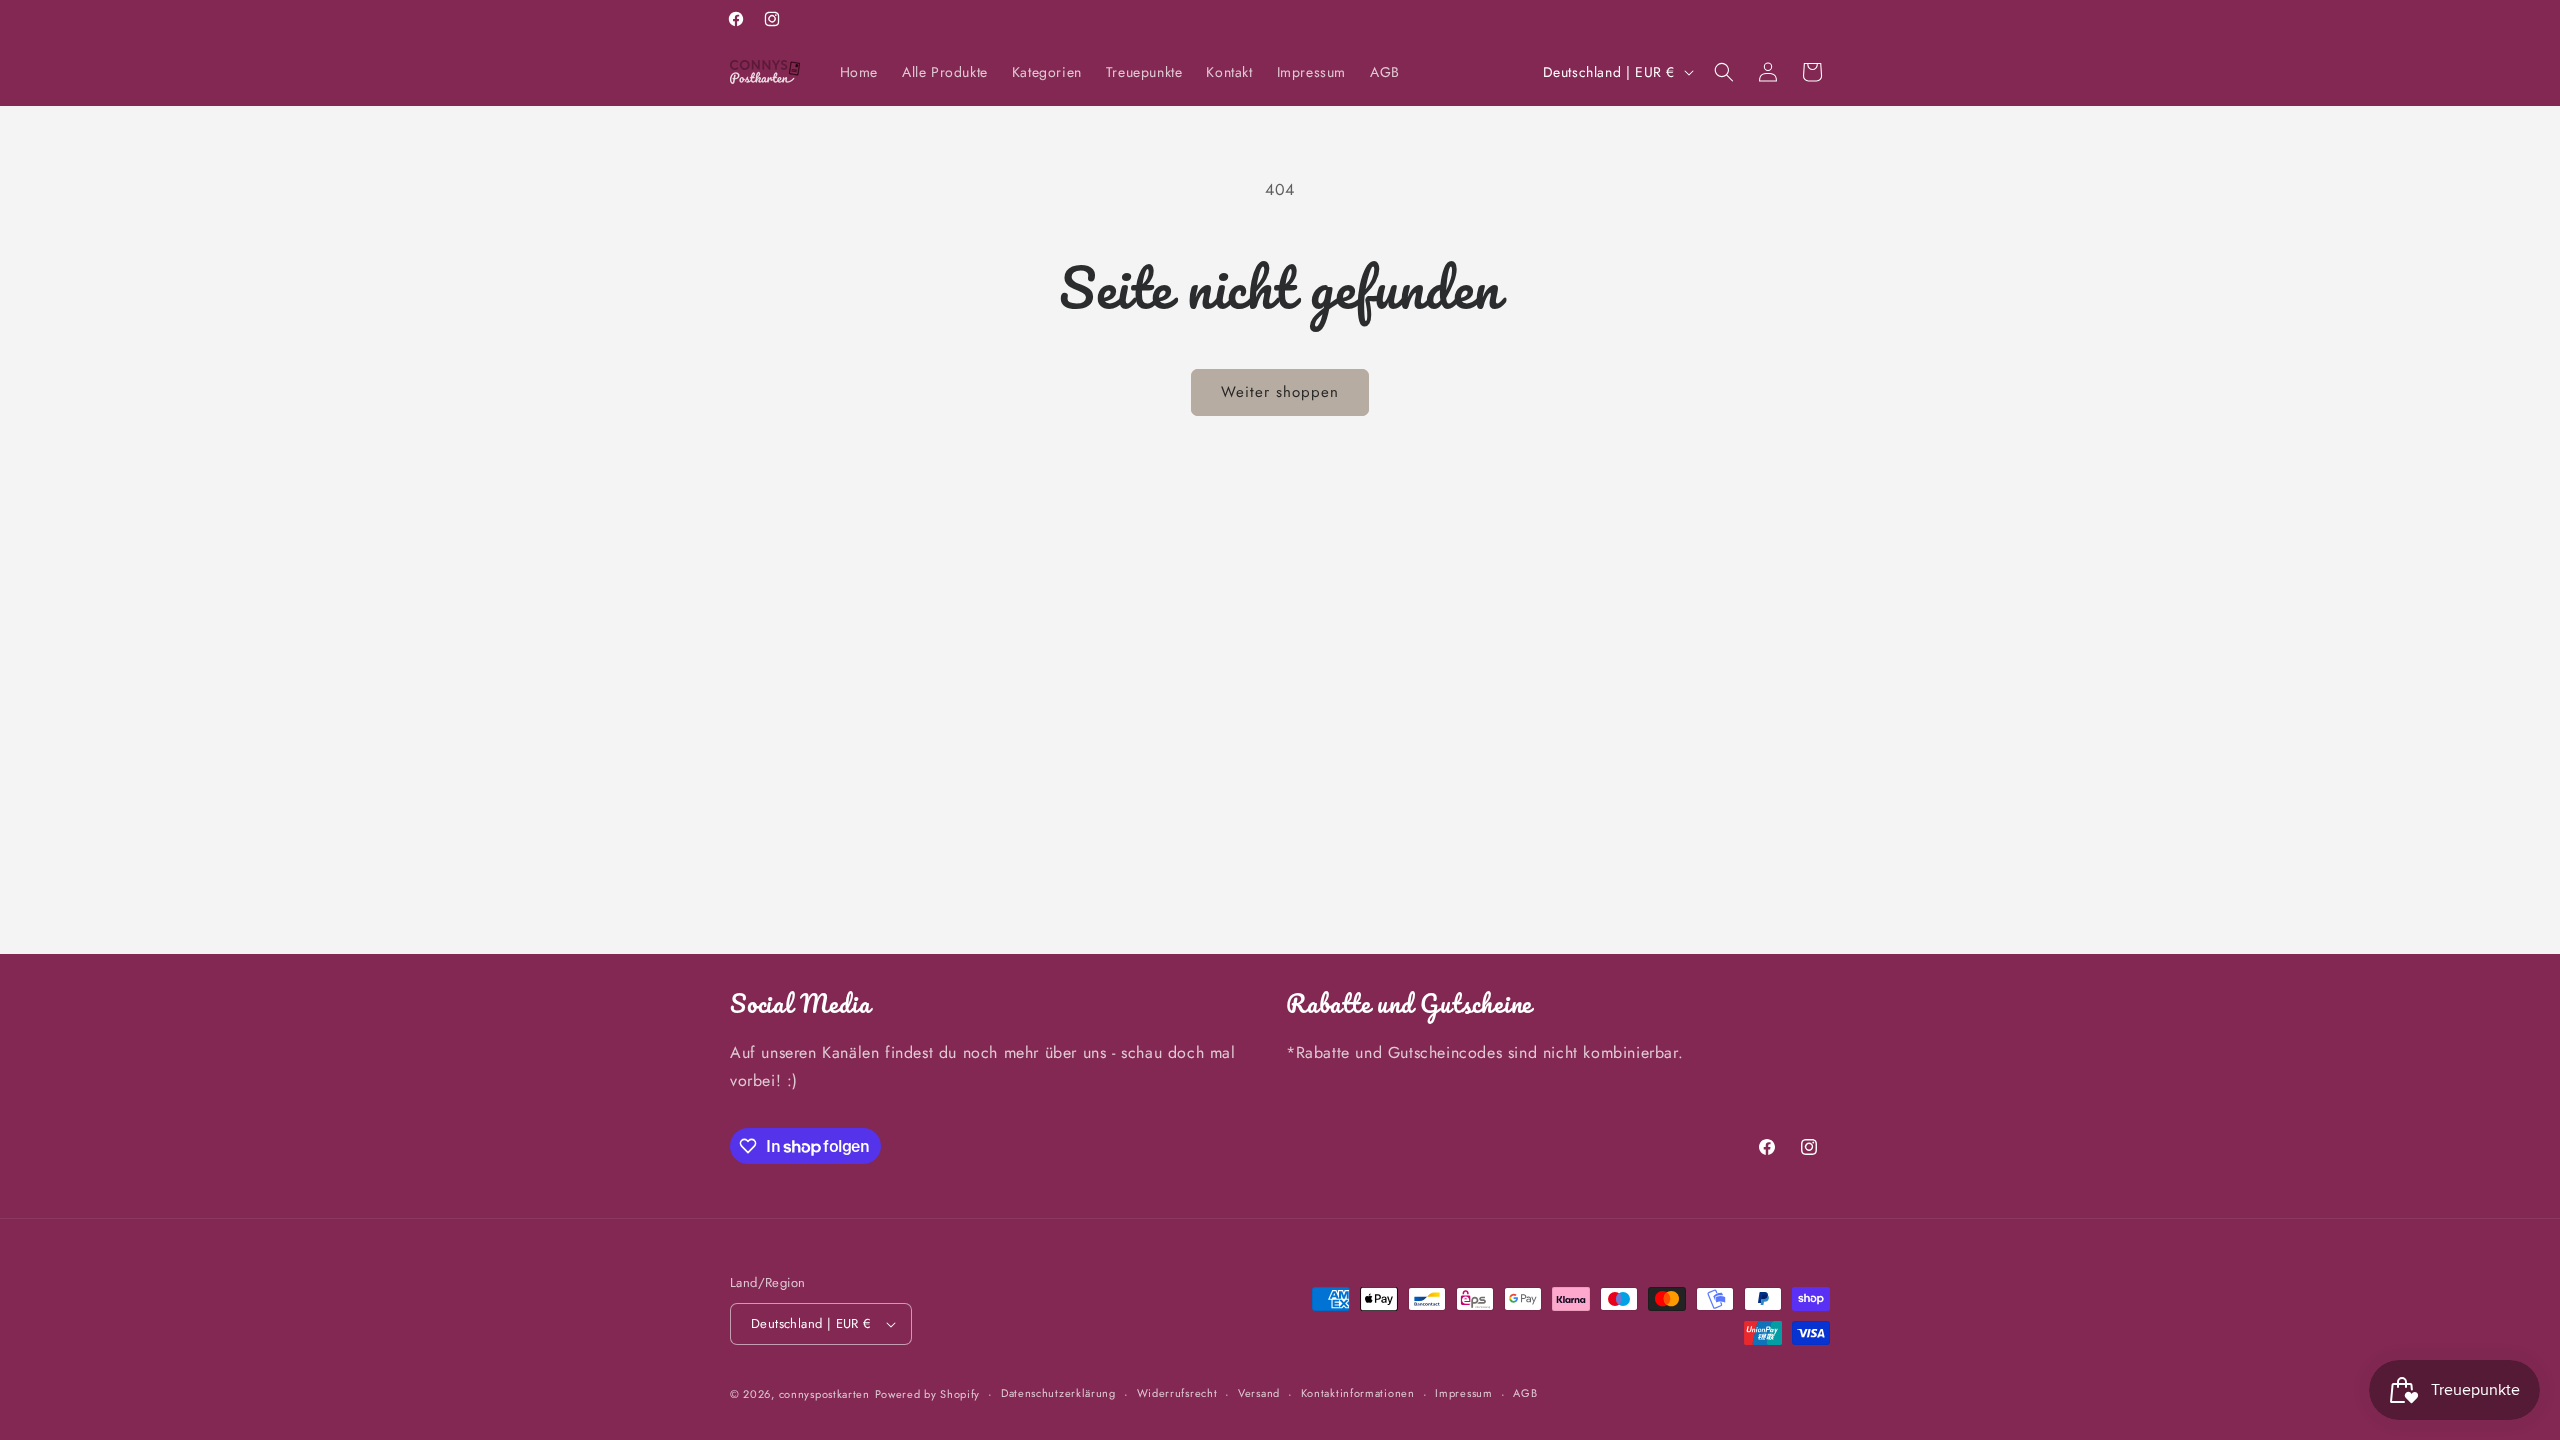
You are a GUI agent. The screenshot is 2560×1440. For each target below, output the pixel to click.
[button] (1724, 72)
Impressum (1463, 1393)
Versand (1259, 1393)
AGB (1525, 1393)
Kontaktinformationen (1358, 1393)
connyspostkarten (824, 1394)
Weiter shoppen (1280, 392)
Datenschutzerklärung (1058, 1393)
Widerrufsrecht (1177, 1393)
